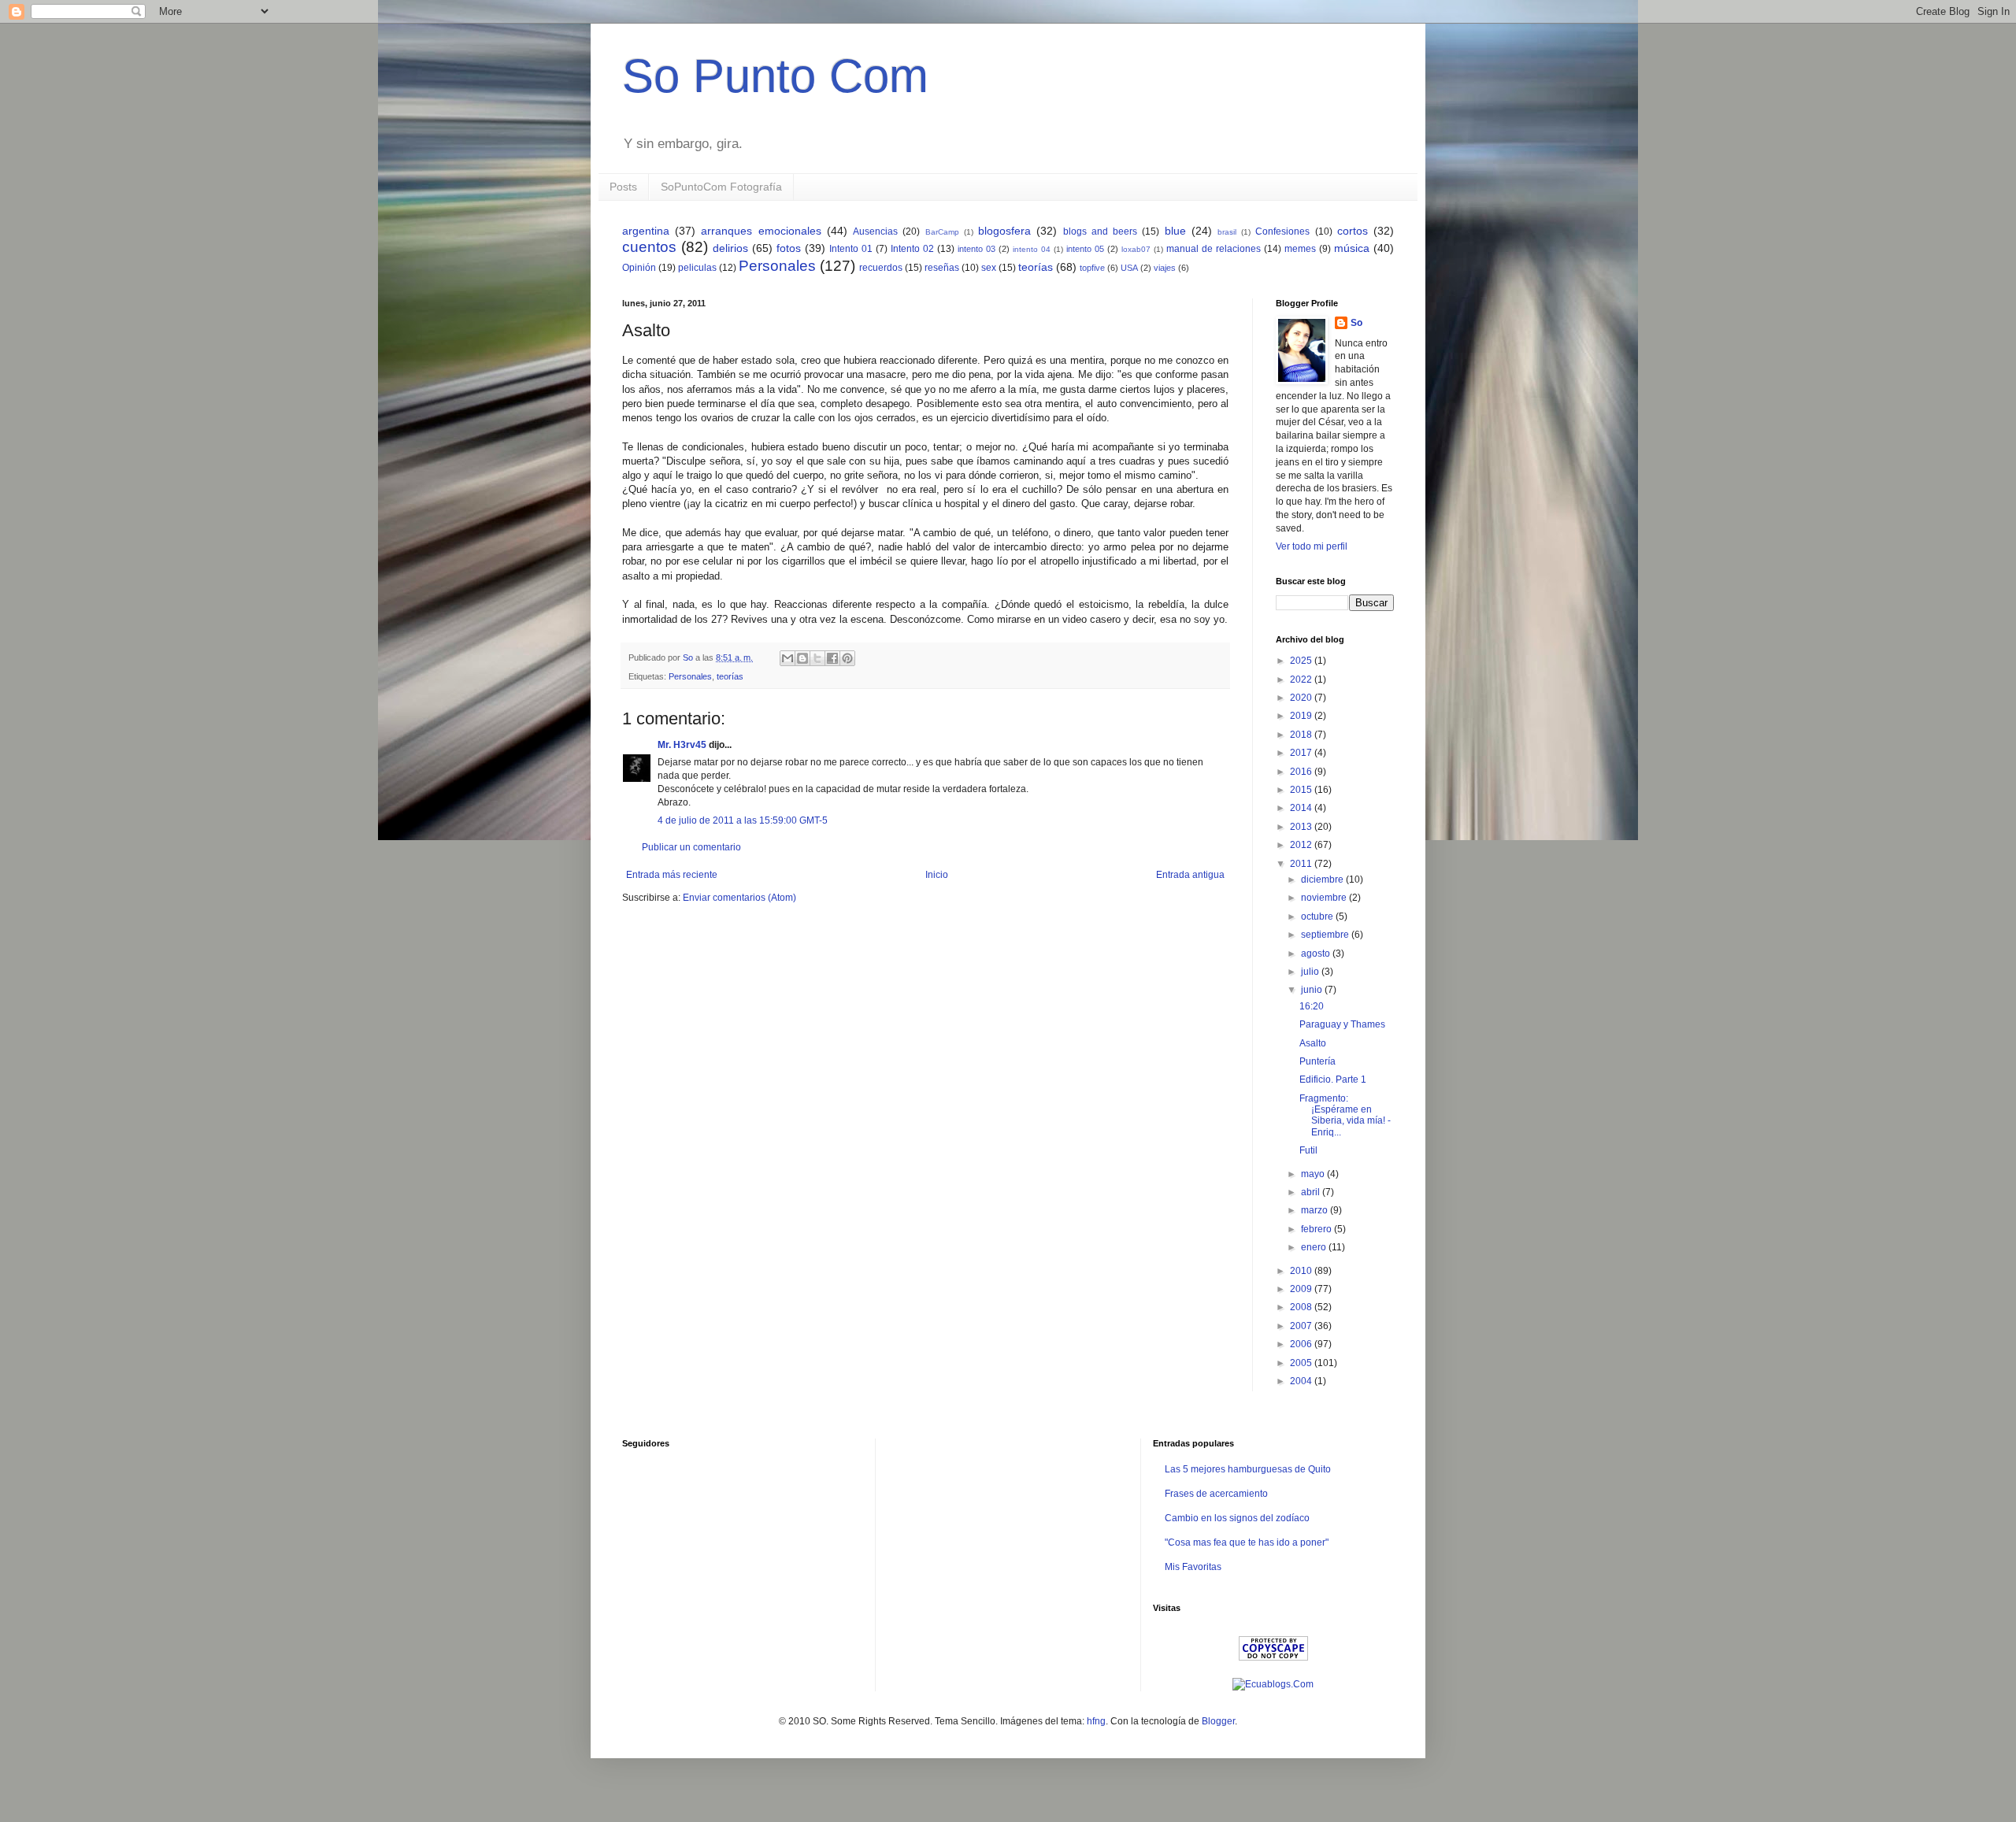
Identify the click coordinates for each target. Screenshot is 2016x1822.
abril (1312, 1192)
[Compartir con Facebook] (832, 658)
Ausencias (875, 231)
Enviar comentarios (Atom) (739, 898)
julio (1311, 972)
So (1356, 323)
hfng (1096, 1721)
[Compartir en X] (817, 658)
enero (1315, 1247)
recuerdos (881, 268)
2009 (1302, 1289)
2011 (1302, 864)
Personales (777, 266)
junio (1313, 990)
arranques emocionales (761, 231)
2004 (1302, 1381)
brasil (1227, 232)
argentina (646, 231)
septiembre (1326, 935)
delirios (730, 248)
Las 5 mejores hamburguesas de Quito (1248, 1469)
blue (1175, 231)
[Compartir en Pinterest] (847, 658)
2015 (1302, 790)
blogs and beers (1100, 231)
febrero (1317, 1229)
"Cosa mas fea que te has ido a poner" (1247, 1542)
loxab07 (1136, 249)
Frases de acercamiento (1216, 1494)
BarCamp (942, 232)
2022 (1302, 680)
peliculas (697, 268)
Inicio (937, 875)
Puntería (1317, 1061)
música (1352, 248)
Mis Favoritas (1193, 1567)
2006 (1302, 1344)
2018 (1302, 735)
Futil (1308, 1150)
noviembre (1325, 898)
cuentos (649, 247)
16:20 (1312, 1006)
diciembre (1323, 880)
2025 (1302, 661)
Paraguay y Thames (1342, 1024)
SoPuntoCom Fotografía (721, 187)
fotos (789, 248)
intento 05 (1085, 249)
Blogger (1218, 1721)
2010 (1302, 1271)
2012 (1302, 845)
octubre (1318, 917)
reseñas (942, 268)
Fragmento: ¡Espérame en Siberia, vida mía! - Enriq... (1345, 1115)
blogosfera (1004, 231)
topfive (1092, 268)
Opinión (639, 268)
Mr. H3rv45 (682, 745)
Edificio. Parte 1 (1333, 1079)
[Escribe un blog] (802, 658)
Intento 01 (851, 249)
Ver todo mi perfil (1312, 546)
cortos (1353, 231)
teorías (1036, 267)
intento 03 (976, 249)
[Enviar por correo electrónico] (787, 658)
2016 (1302, 772)
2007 (1302, 1326)
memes (1300, 249)
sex (989, 268)
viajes (1165, 268)
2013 (1302, 827)
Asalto (1313, 1043)
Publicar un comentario (691, 847)
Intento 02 (912, 249)
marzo (1316, 1210)
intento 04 (1032, 249)
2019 (1302, 716)
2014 (1302, 808)
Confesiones (1282, 231)
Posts (623, 187)
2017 (1302, 753)
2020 (1302, 698)
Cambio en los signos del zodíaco (1237, 1518)
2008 (1302, 1307)
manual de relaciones (1214, 249)
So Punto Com (775, 76)
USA (1129, 268)
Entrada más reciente (672, 875)
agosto (1317, 954)
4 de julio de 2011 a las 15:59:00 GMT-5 (743, 820)
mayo (1314, 1174)
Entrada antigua (1190, 875)
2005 (1302, 1363)
